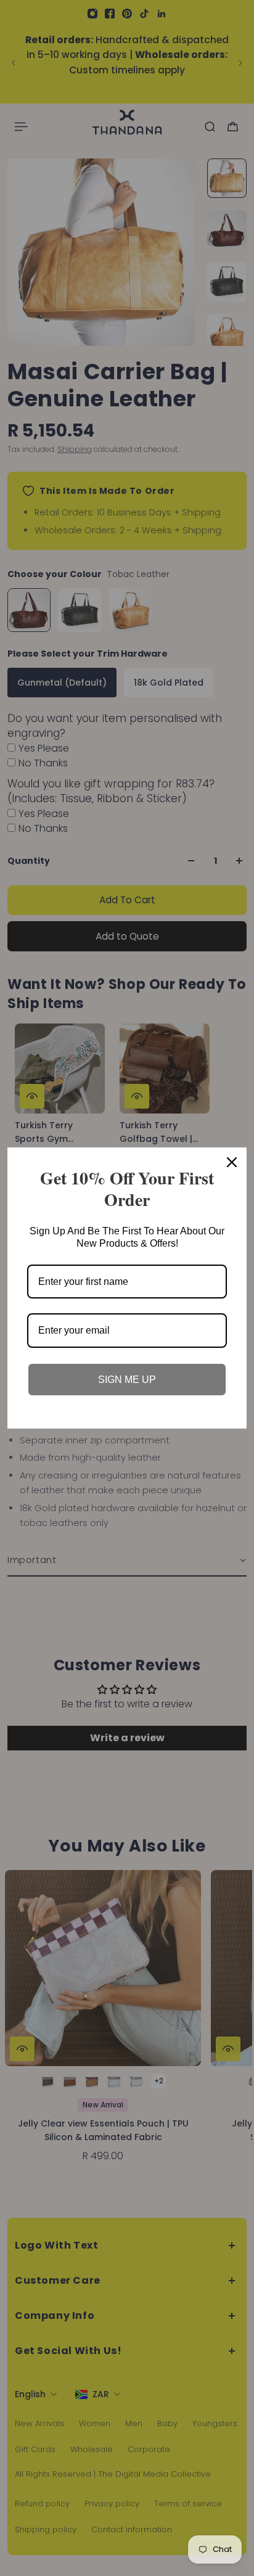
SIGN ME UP (127, 1380)
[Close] (232, 1162)
